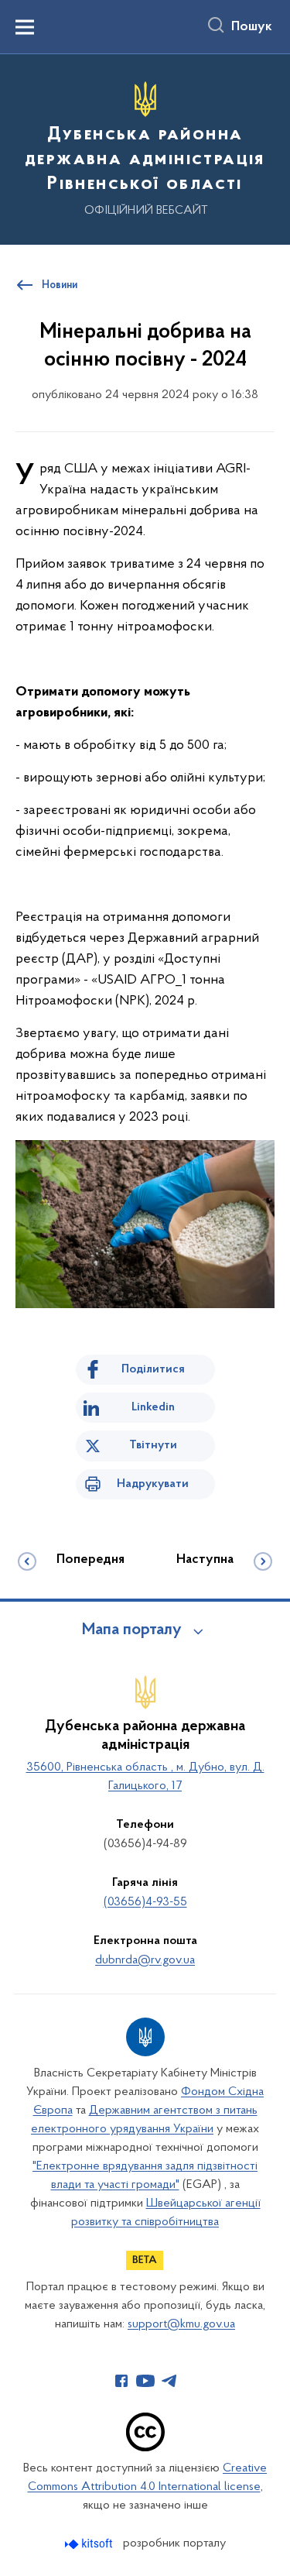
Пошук (252, 27)
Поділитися (153, 1369)
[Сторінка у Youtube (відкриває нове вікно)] (145, 2381)
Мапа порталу (132, 1630)
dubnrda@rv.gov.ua (145, 1960)
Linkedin (153, 1407)
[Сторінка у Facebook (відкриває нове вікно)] (121, 2381)
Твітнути (153, 1445)
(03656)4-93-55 (145, 1902)
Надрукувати (153, 1484)
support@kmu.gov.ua (181, 2324)
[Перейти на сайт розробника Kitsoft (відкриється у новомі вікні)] (90, 2544)
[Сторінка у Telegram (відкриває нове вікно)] (169, 2381)
